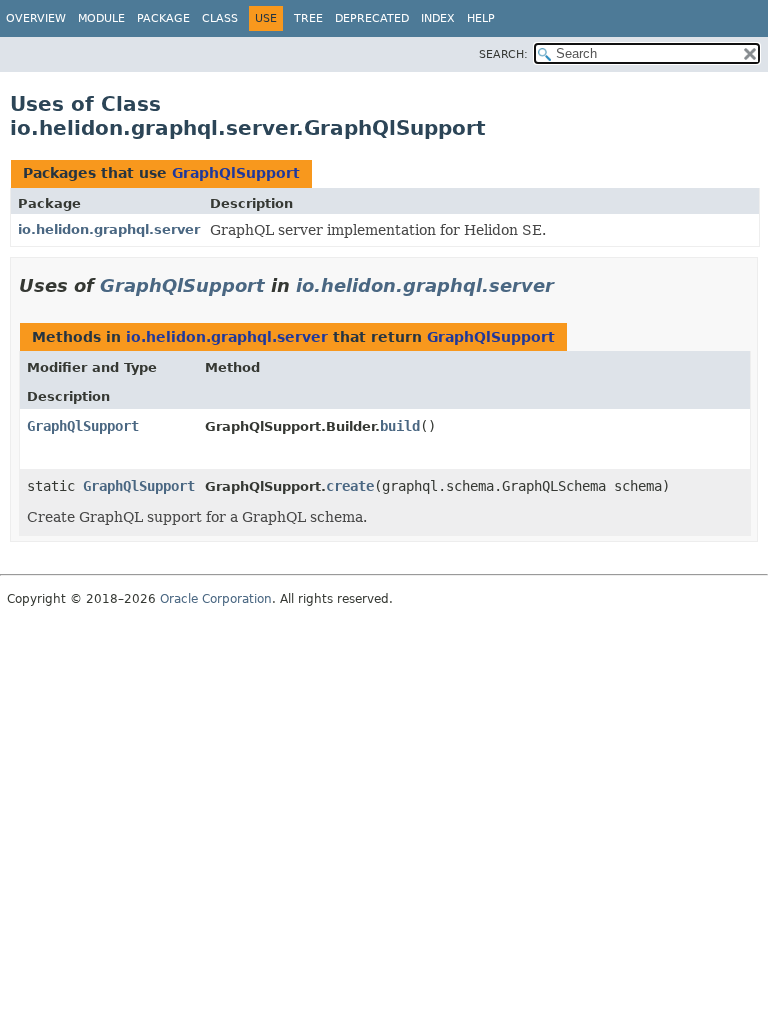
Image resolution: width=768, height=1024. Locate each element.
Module (101, 18)
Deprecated (372, 18)
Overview (36, 18)
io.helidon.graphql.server (109, 229)
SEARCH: (503, 54)
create (350, 486)
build (400, 426)
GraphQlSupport (236, 173)
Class (220, 18)
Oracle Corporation (216, 599)
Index (438, 18)
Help (481, 18)
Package (163, 18)
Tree (308, 18)
